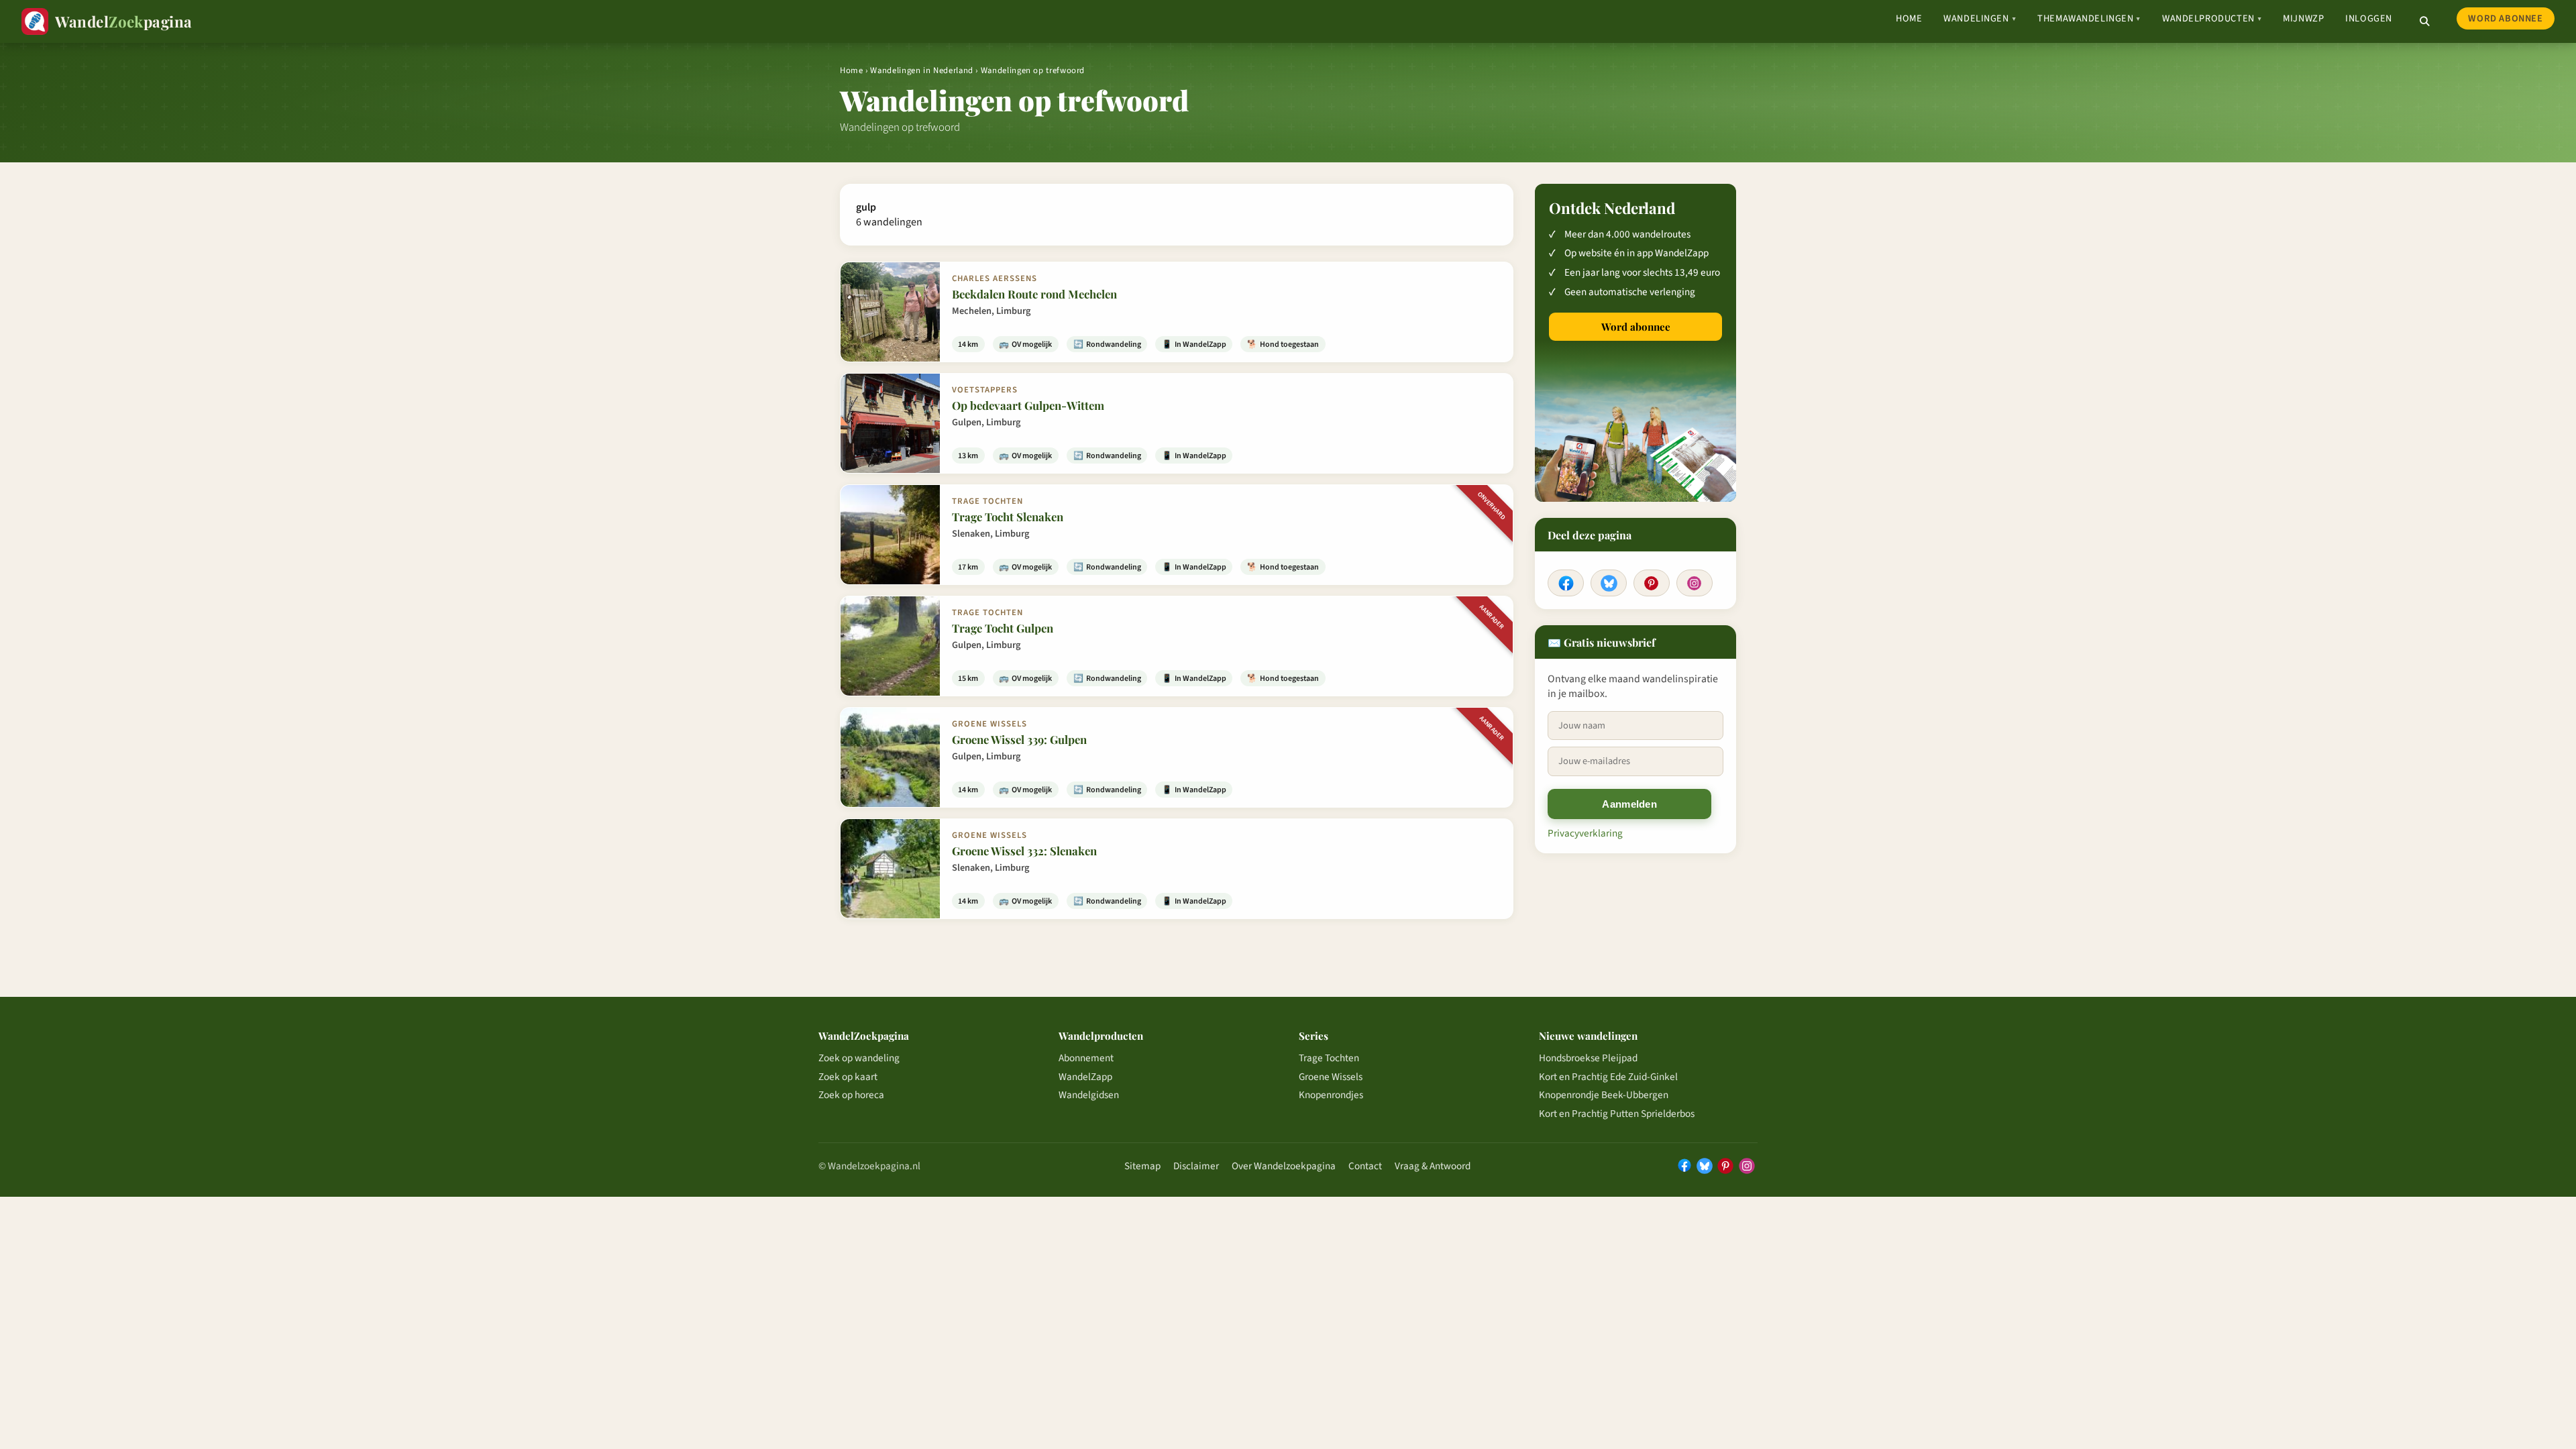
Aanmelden (1629, 804)
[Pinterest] (1652, 583)
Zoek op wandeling (859, 1058)
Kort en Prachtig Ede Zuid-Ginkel (1608, 1077)
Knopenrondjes (1331, 1095)
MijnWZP (2303, 18)
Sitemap (1142, 1166)
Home (1909, 18)
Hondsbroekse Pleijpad (1588, 1058)
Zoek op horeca (851, 1095)
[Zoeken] (2424, 21)
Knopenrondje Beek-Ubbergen (1604, 1095)
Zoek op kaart (848, 1077)
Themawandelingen (2089, 18)
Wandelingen (1980, 18)
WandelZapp (1085, 1077)
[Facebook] (1566, 583)
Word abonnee (2505, 18)
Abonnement (1086, 1058)
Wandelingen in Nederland (921, 70)
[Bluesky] (1609, 583)
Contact (1365, 1166)
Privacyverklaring (1585, 833)
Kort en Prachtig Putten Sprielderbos (1617, 1114)
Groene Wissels (1331, 1077)
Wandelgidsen (1089, 1095)
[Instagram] (1695, 583)
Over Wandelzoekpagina (1284, 1166)
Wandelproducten (2212, 18)
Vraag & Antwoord (1433, 1166)
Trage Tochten (1329, 1058)
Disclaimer (1196, 1166)
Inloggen (2369, 18)
